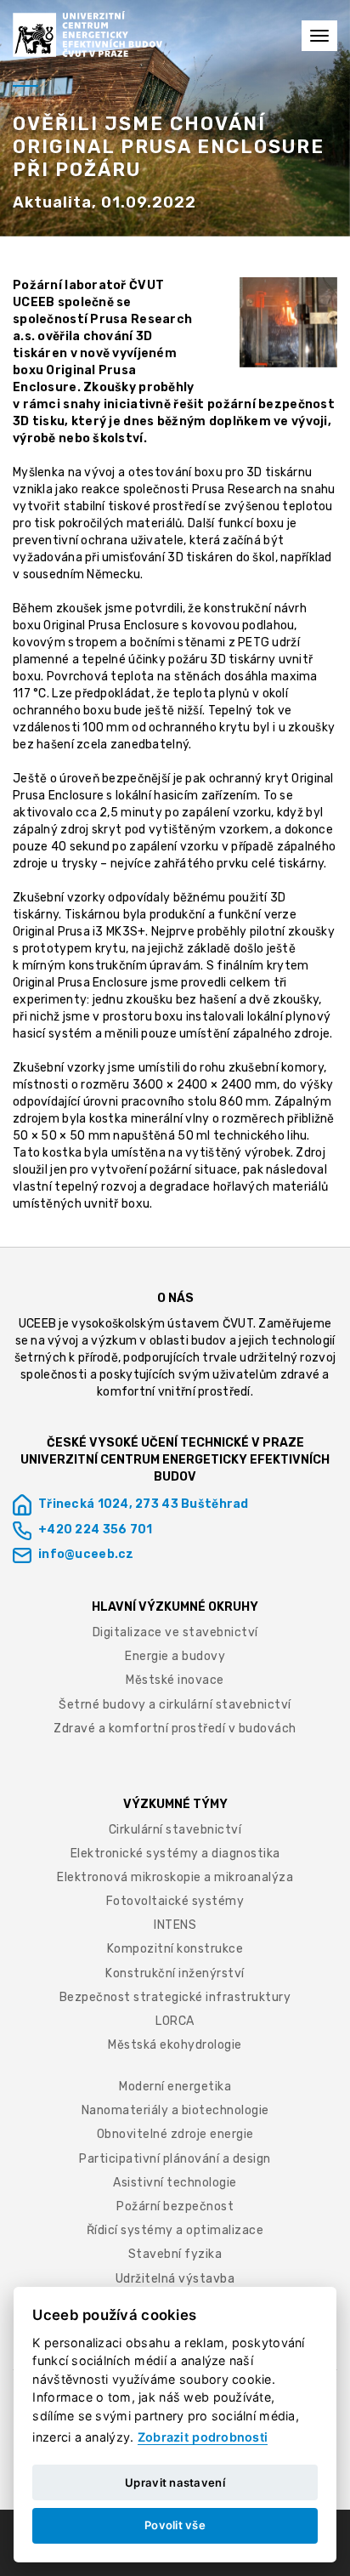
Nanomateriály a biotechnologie (175, 2110)
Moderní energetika (175, 2087)
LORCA (175, 2021)
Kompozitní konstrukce (175, 1949)
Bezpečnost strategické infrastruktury (175, 1997)
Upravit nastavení (175, 2482)
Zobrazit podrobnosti (203, 2437)
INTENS (175, 1925)
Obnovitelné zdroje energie (175, 2134)
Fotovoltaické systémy (175, 1901)
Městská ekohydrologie (175, 2045)
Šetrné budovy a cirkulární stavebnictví (175, 1705)
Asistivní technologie (175, 2183)
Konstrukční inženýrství (175, 1973)
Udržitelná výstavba (175, 2279)
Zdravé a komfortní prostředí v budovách (175, 1729)
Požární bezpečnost (175, 2206)
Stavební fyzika (175, 2254)
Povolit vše (175, 2525)
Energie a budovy (175, 1656)
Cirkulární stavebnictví (175, 1830)
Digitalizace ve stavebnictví (175, 1632)
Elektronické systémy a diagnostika (175, 1854)
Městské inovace (175, 1680)
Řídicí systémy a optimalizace (175, 2230)
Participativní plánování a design (175, 2159)
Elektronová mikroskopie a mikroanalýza (175, 1877)
